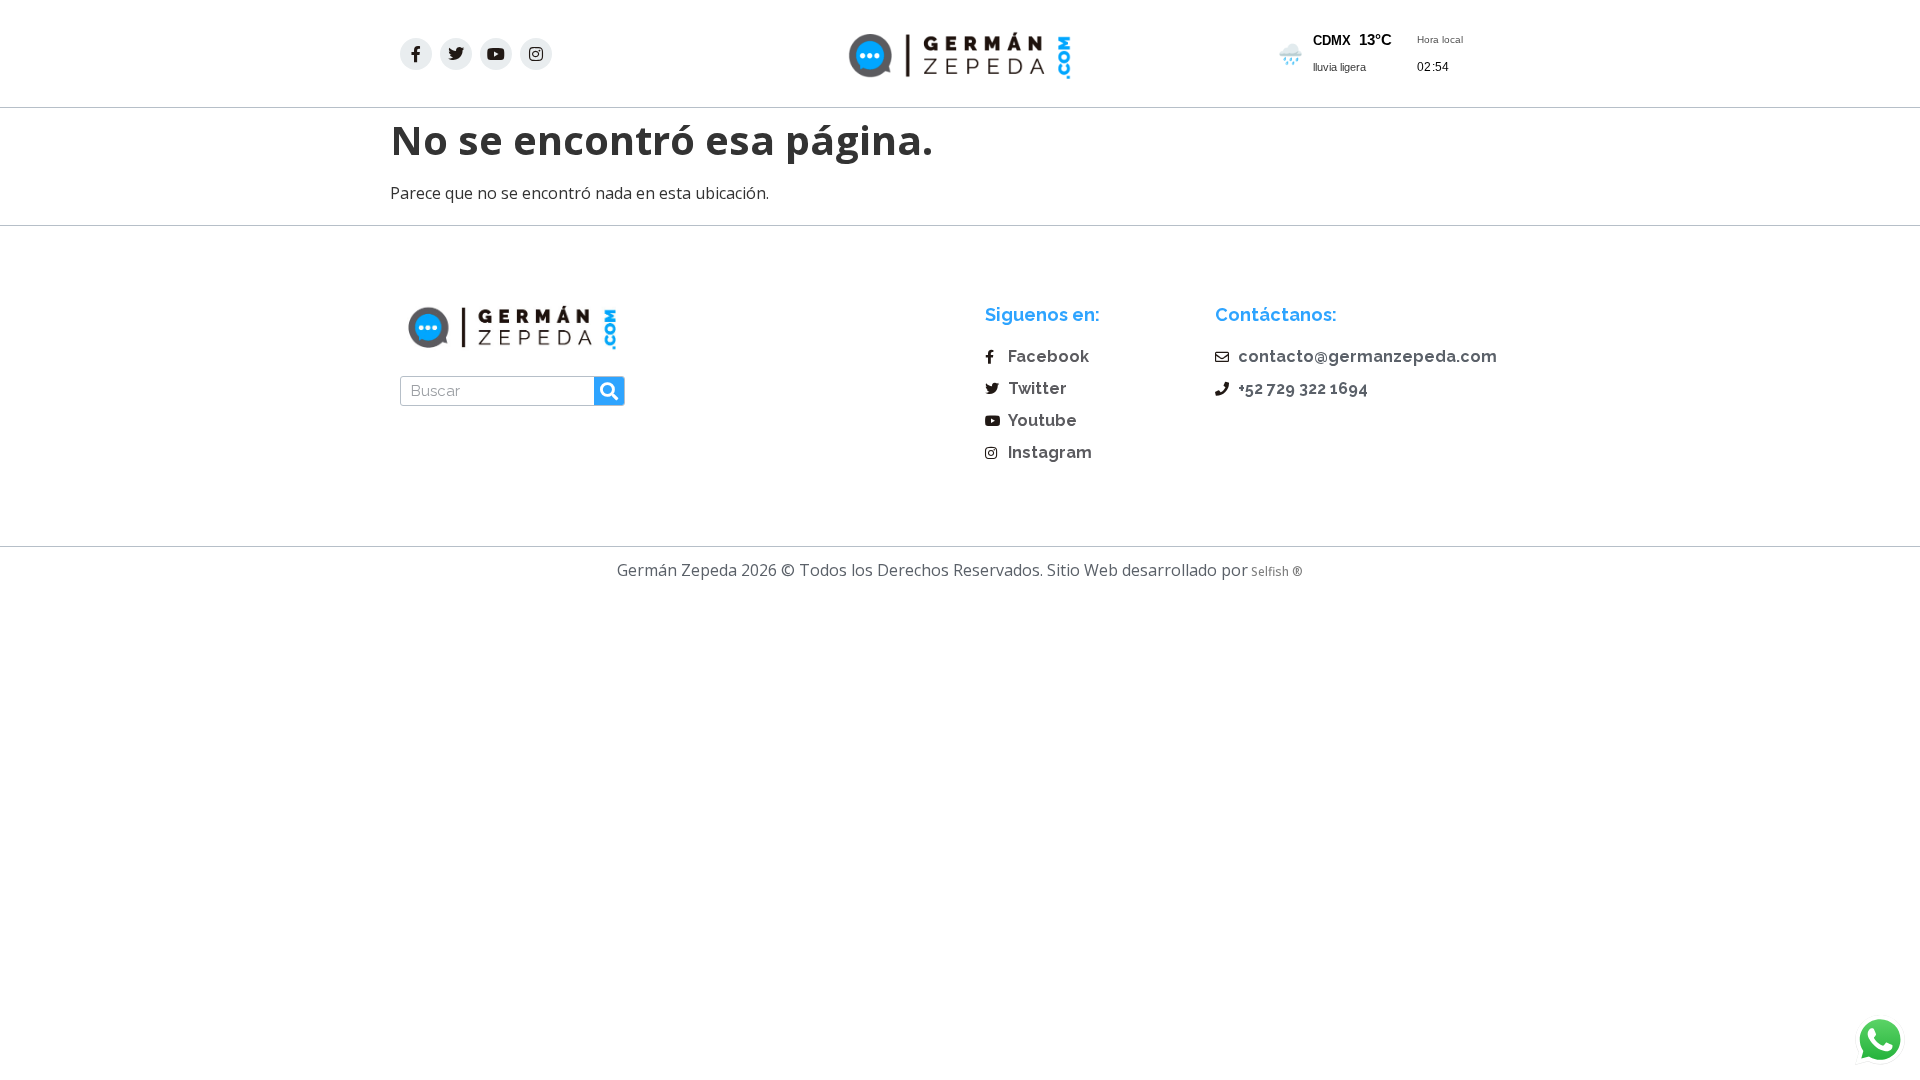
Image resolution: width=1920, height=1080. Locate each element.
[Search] (609, 391)
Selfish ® (1275, 571)
